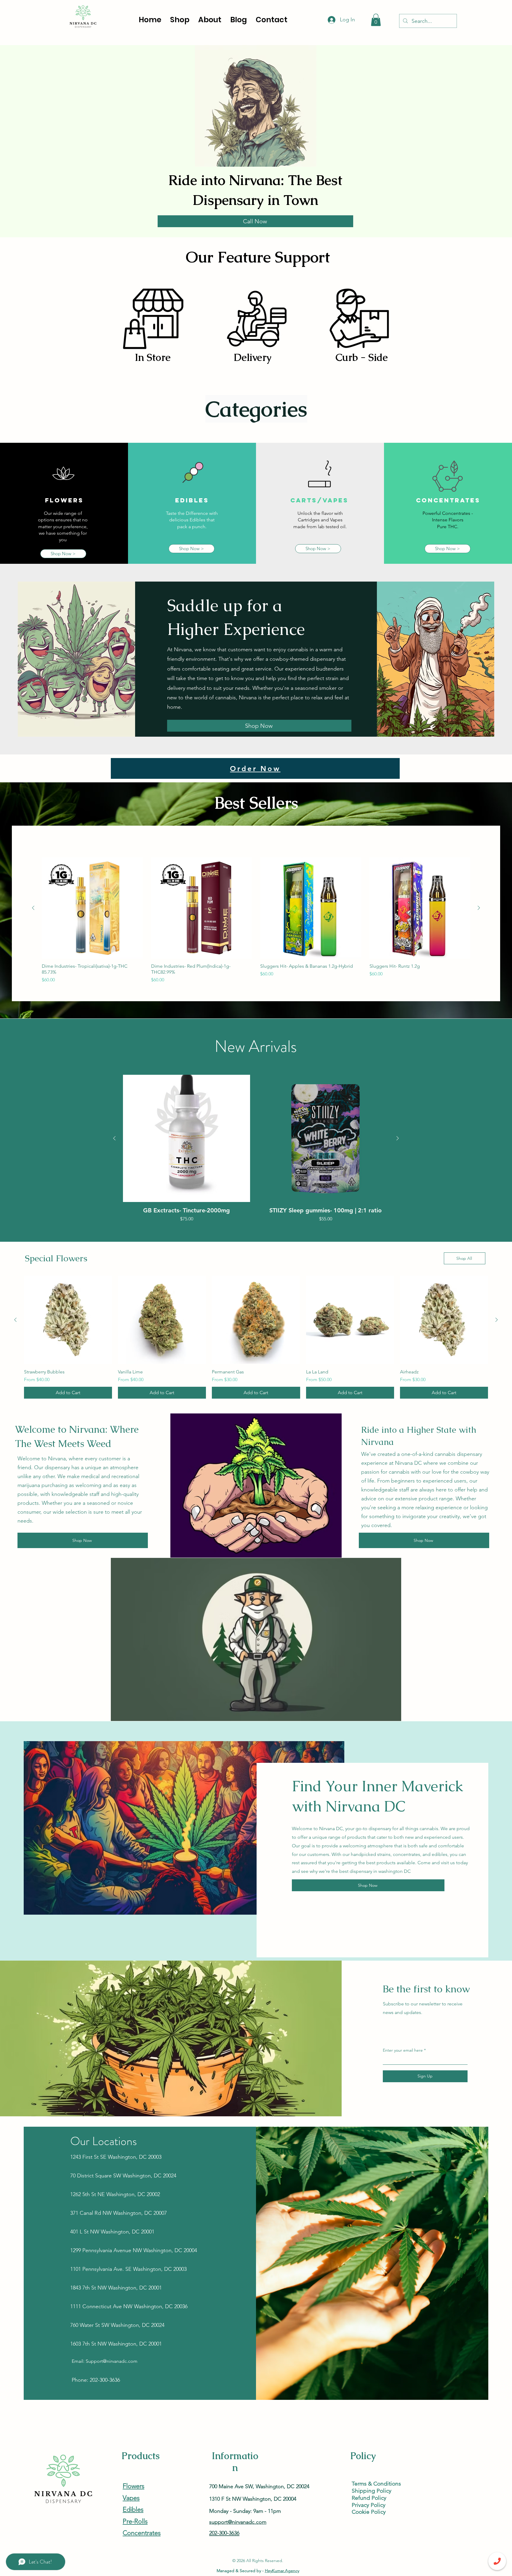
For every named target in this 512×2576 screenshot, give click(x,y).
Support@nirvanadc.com (112, 2361)
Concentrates (142, 2533)
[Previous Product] (33, 908)
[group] (256, 920)
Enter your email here (403, 2050)
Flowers (133, 2486)
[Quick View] (92, 908)
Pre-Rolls (135, 2521)
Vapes (131, 2498)
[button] (376, 20)
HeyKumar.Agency (282, 2571)
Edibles (133, 2509)
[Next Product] (479, 908)
